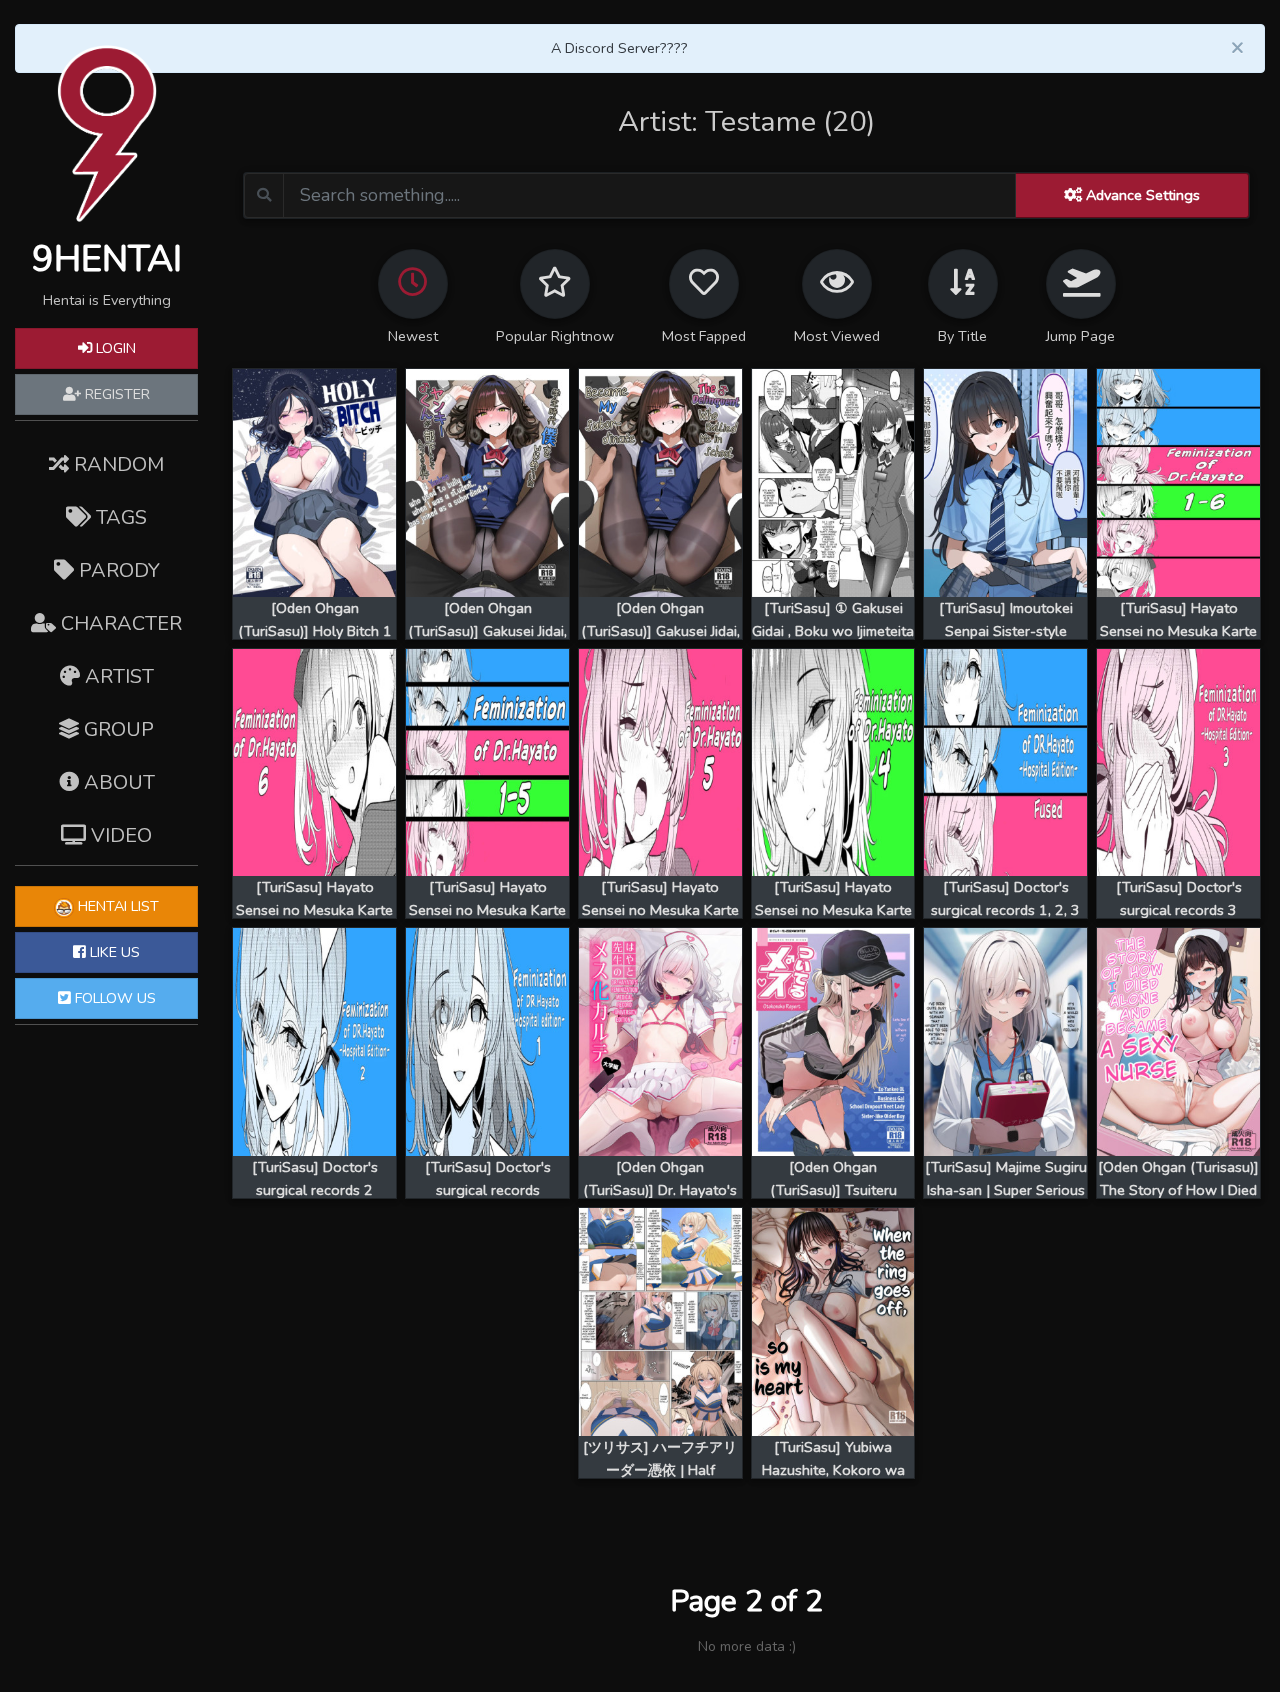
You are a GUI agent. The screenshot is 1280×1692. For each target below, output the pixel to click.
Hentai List (116, 906)
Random (116, 464)
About (117, 782)
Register (115, 394)
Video (119, 835)
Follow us (113, 998)
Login (114, 348)
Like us (113, 952)
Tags (119, 517)
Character (119, 623)
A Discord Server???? (619, 48)
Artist (117, 676)
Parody (117, 570)
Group (116, 729)
